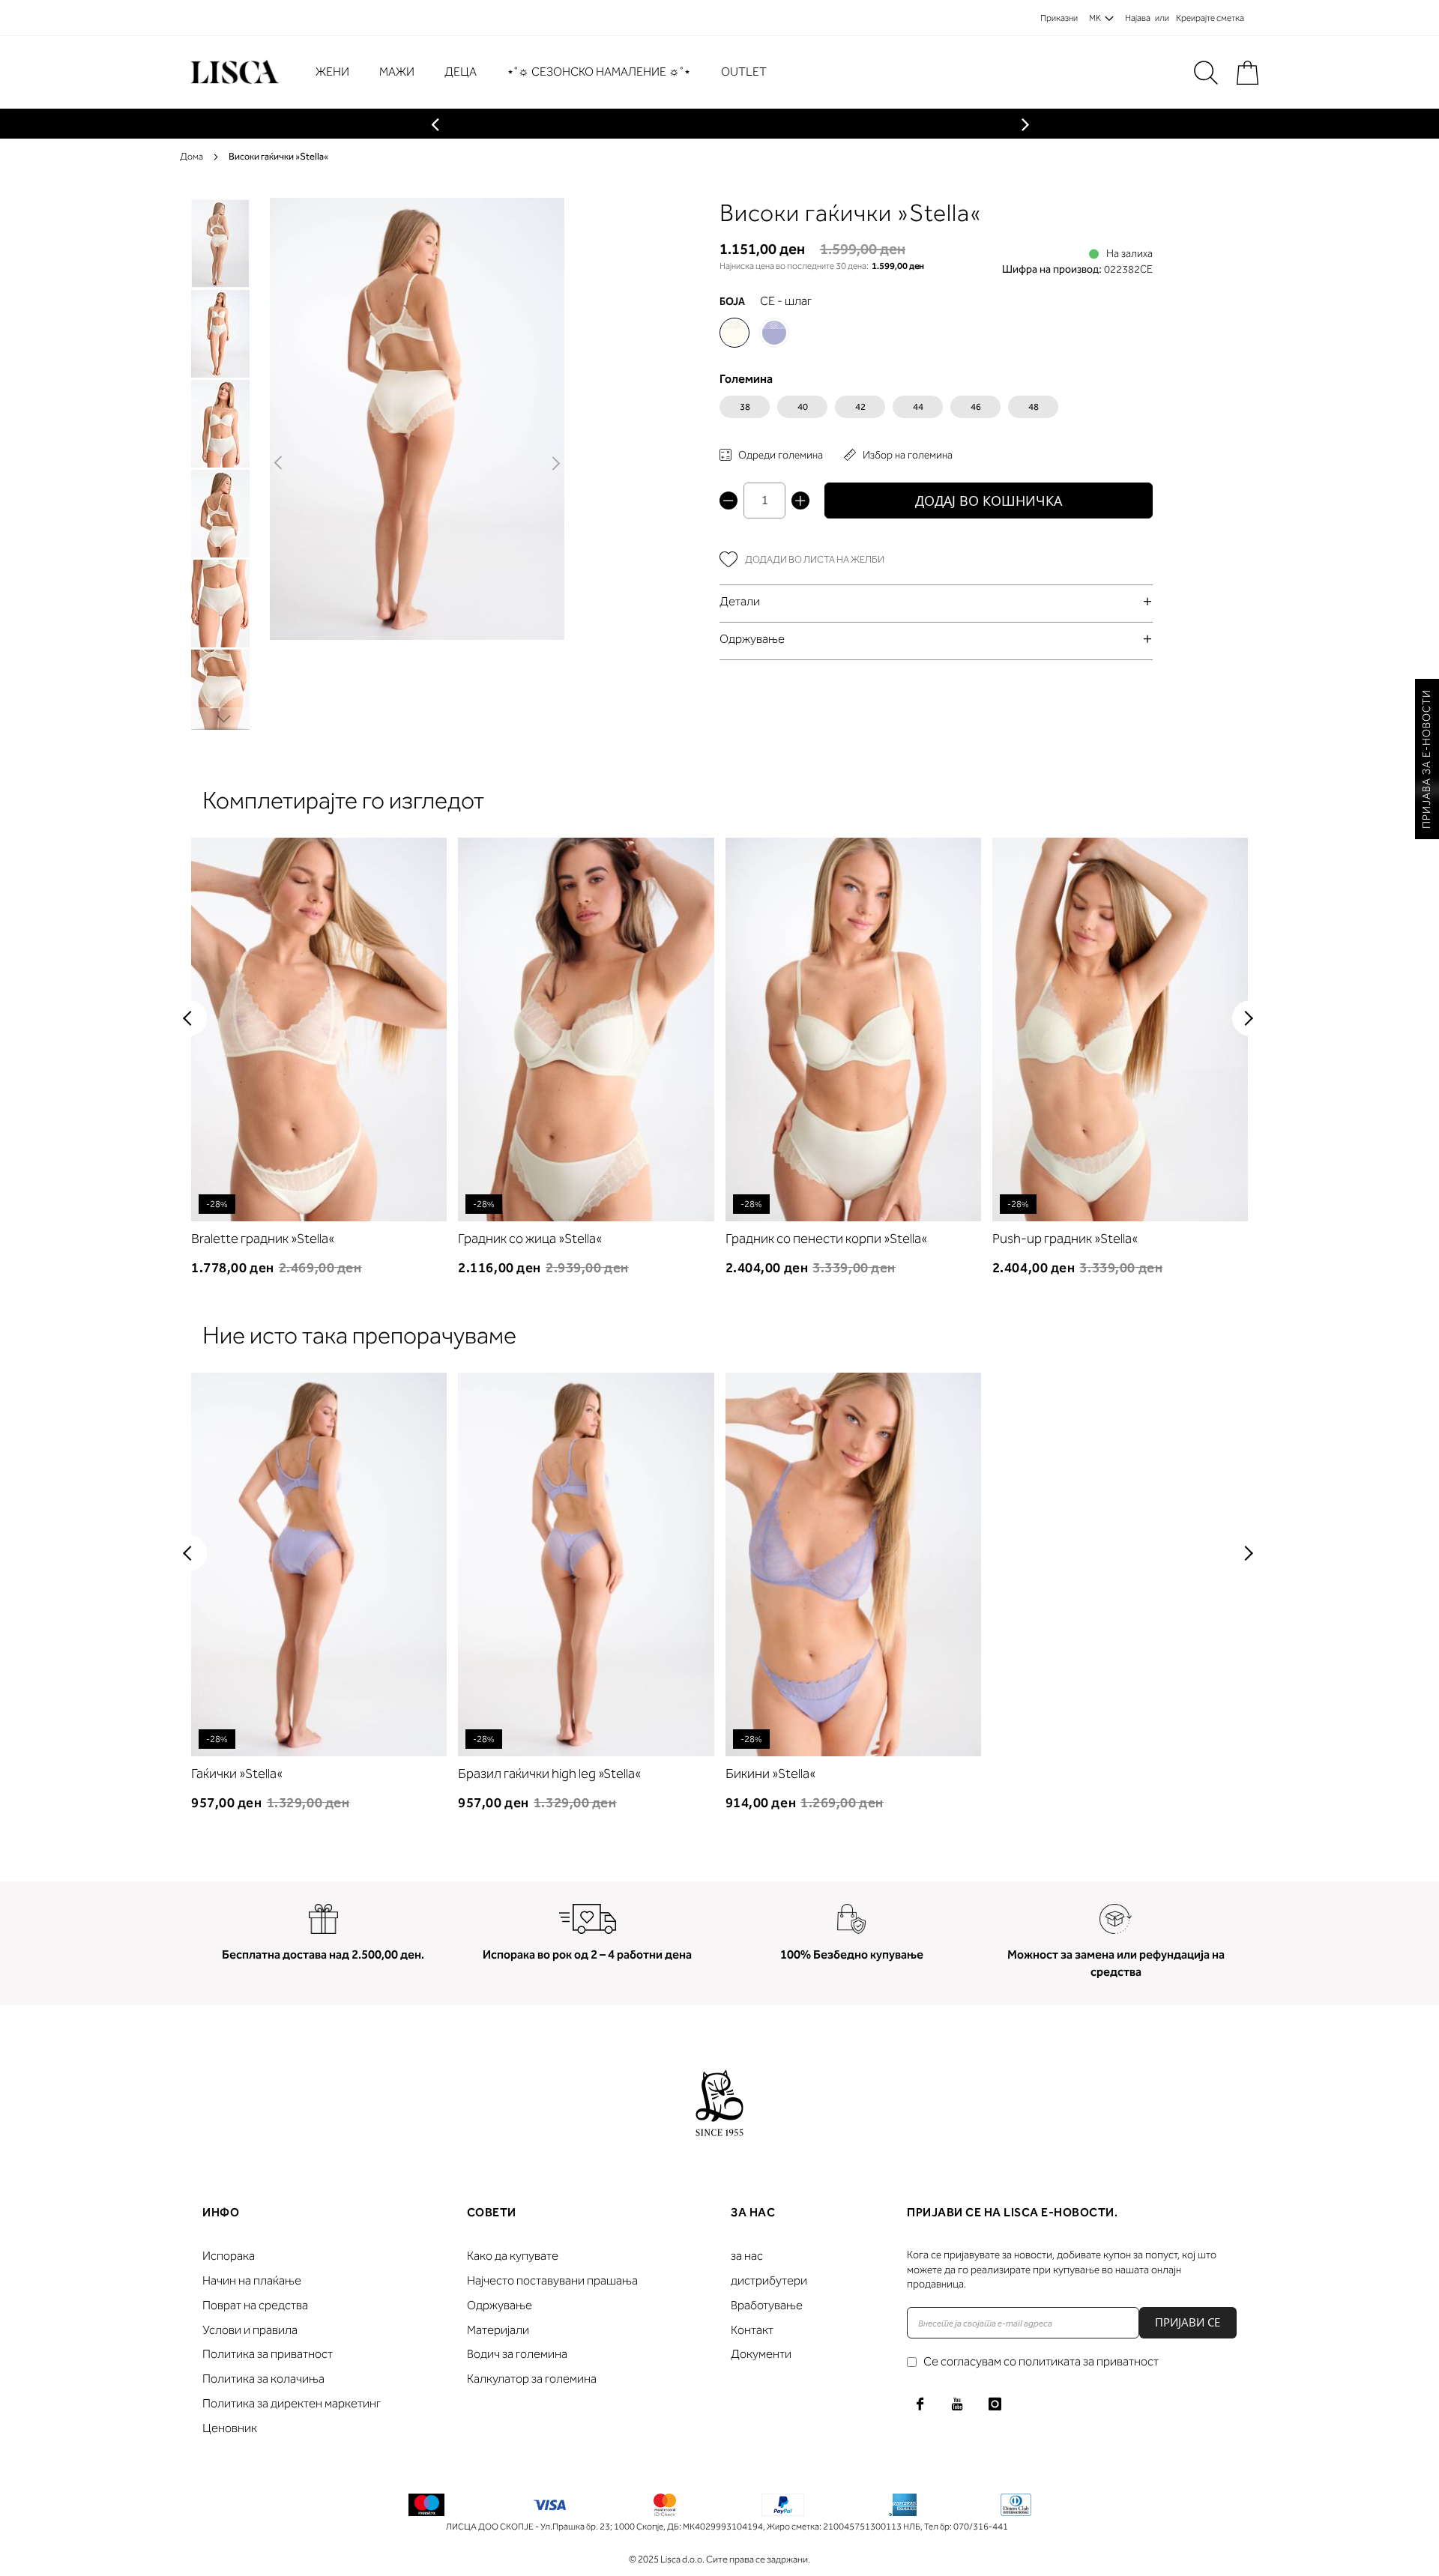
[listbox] (936, 411)
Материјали (498, 2330)
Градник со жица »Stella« (530, 1239)
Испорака (229, 2256)
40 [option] (803, 407)
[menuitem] (340, 72)
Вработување (767, 2305)
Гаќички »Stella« (237, 1774)
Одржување (500, 2305)
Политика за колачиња (263, 2379)
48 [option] (1034, 407)
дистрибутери (769, 2280)
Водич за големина (517, 2354)
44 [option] (918, 407)
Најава (1138, 18)
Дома (191, 156)
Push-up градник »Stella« (1065, 1239)
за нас (747, 2256)
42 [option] (860, 407)
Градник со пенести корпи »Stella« (826, 1239)
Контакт (752, 2330)
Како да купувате (513, 2256)
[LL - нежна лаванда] (774, 333)
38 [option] (745, 407)
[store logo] (233, 72)
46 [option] (976, 407)
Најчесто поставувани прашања (552, 2280)
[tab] (936, 601)
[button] (279, 464)
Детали (740, 601)
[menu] (549, 72)
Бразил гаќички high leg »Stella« (549, 1774)
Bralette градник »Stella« (263, 1239)
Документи (761, 2354)
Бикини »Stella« (770, 1774)
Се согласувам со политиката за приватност (1041, 2361)
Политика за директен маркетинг (292, 2403)
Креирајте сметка (1210, 18)
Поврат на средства (255, 2305)
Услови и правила (250, 2330)
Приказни (1059, 18)
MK (1095, 18)
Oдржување (752, 639)
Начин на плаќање (252, 2280)
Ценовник (230, 2428)
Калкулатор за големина (532, 2379)
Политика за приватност (268, 2354)
